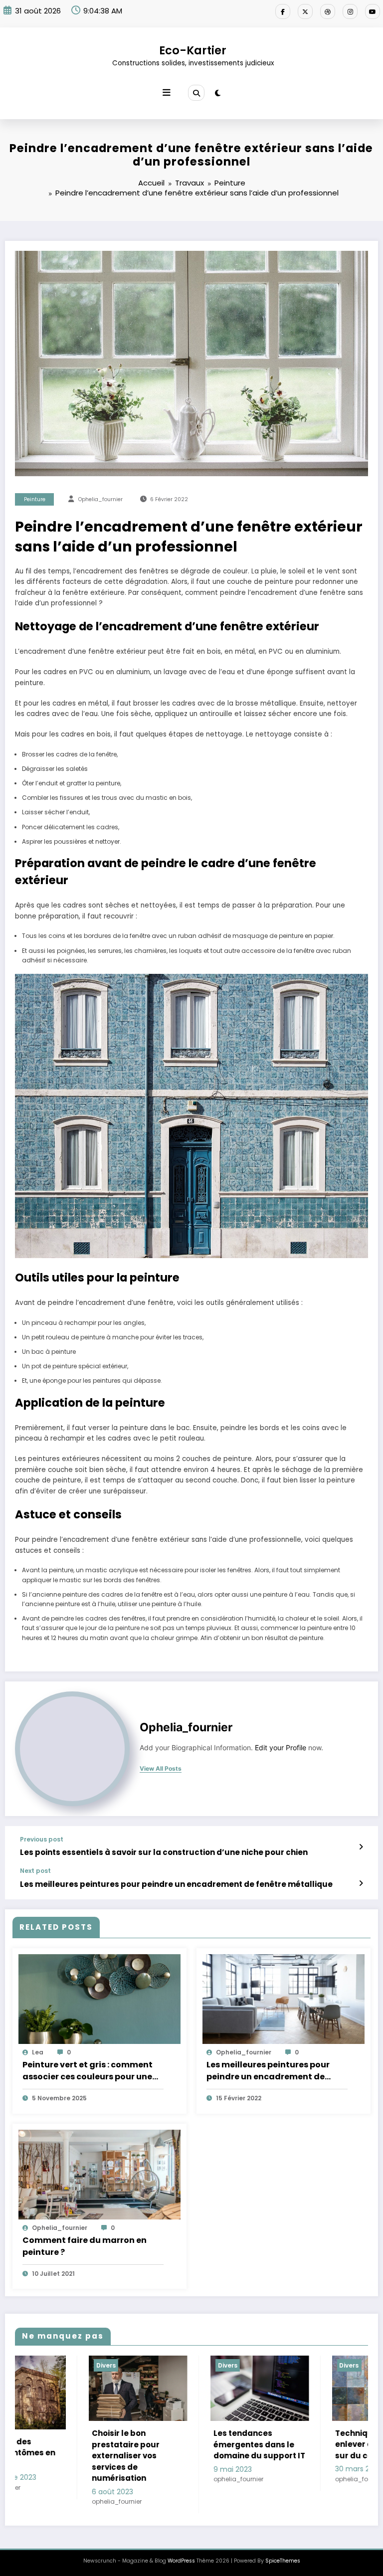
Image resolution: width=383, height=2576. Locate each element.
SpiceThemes (283, 2549)
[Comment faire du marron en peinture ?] (99, 2174)
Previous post (42, 1840)
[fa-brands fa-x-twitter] (305, 11)
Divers (53, 2365)
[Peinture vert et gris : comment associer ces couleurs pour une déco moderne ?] (99, 1998)
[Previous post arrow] (361, 1847)
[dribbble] (328, 11)
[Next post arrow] (361, 1883)
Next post (35, 1871)
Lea (38, 2052)
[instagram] (350, 11)
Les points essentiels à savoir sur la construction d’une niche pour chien (164, 1852)
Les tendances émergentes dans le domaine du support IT (85, 2444)
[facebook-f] (283, 11)
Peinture (35, 499)
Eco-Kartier (193, 50)
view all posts (161, 1769)
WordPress (181, 2549)
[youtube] (373, 11)
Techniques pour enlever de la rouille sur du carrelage (200, 2444)
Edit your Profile (281, 1748)
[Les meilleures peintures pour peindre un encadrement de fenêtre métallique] (284, 1998)
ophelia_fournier (100, 499)
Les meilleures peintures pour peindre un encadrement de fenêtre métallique (176, 1884)
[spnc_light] (218, 93)
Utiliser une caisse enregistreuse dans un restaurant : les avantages (327, 2450)
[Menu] (167, 93)
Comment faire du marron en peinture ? (85, 2246)
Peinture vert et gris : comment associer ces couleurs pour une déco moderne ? (88, 2071)
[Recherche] (196, 93)
